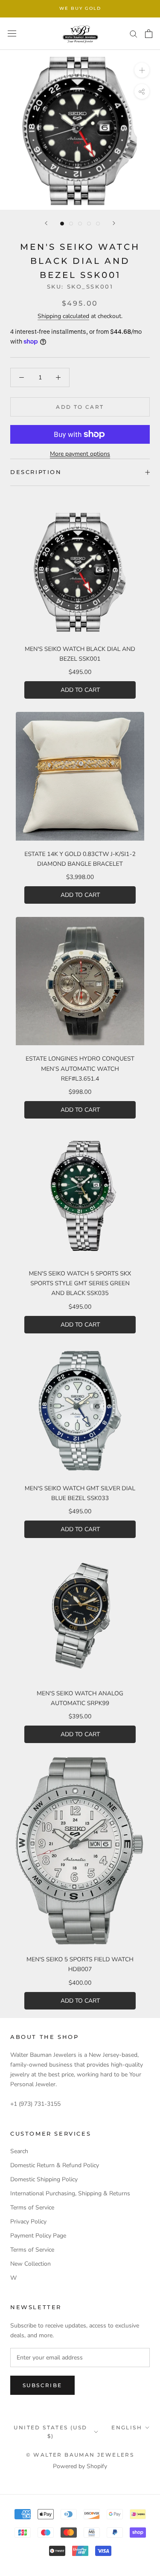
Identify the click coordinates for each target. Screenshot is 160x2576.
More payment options (80, 454)
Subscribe (42, 2385)
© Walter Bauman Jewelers (80, 2455)
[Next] (114, 223)
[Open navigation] (12, 33)
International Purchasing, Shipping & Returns (70, 2193)
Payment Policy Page (38, 2236)
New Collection (31, 2264)
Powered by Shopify (80, 2466)
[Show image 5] (98, 224)
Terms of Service (32, 2207)
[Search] (134, 33)
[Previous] (46, 223)
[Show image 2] (71, 224)
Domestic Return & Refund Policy (55, 2165)
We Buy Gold (80, 8)
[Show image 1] (62, 224)
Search (19, 2151)
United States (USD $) (50, 2432)
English (127, 2427)
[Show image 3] (80, 224)
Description (36, 472)
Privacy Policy (28, 2222)
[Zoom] (142, 70)
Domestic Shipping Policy (44, 2179)
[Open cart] (149, 34)
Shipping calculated (63, 316)
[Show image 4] (89, 224)
